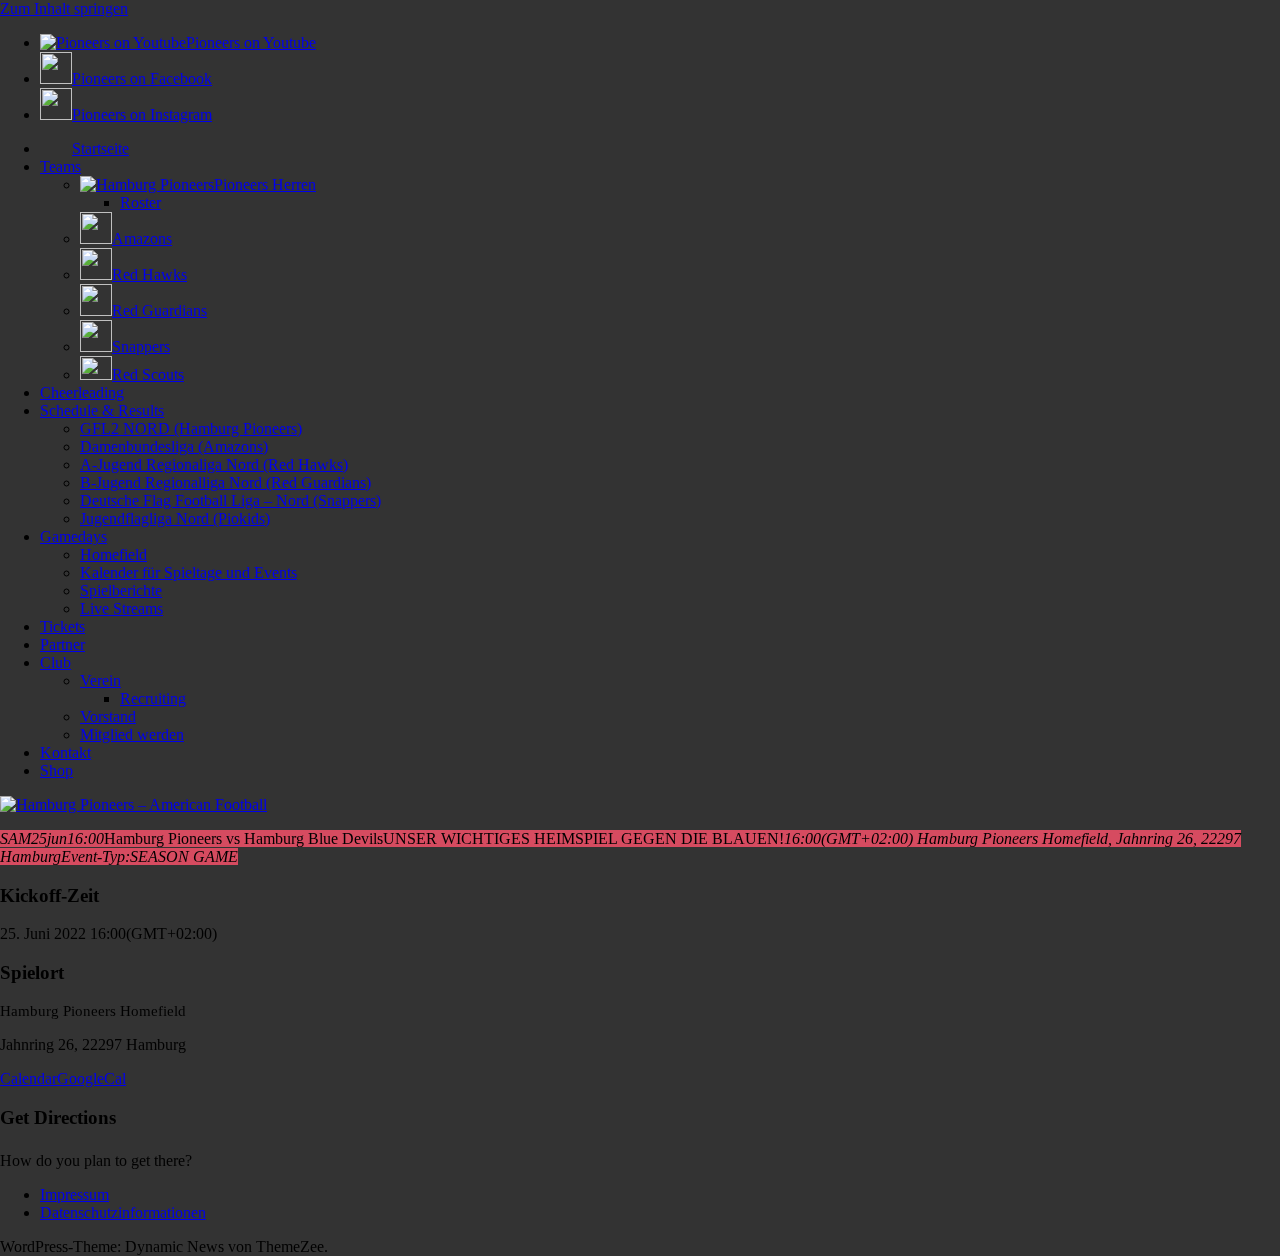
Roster (140, 202)
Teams (60, 166)
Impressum (74, 1194)
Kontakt (65, 752)
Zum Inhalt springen (64, 8)
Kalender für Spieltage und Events (188, 572)
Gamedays (73, 536)
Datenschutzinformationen (123, 1212)
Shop (56, 770)
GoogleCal (91, 1078)
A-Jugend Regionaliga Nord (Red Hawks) (214, 464)
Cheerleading (82, 392)
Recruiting (153, 698)
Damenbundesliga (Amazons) (174, 446)
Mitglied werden (132, 734)
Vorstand (108, 716)
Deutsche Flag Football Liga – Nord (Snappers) (230, 500)
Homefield (113, 554)
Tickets (62, 626)
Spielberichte (121, 590)
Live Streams (121, 608)
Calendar (28, 1078)
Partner (62, 644)
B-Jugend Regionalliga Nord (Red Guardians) (225, 482)
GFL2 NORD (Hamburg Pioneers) (191, 428)
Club (55, 662)
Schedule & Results (102, 410)
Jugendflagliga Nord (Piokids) (175, 518)
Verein (100, 680)
